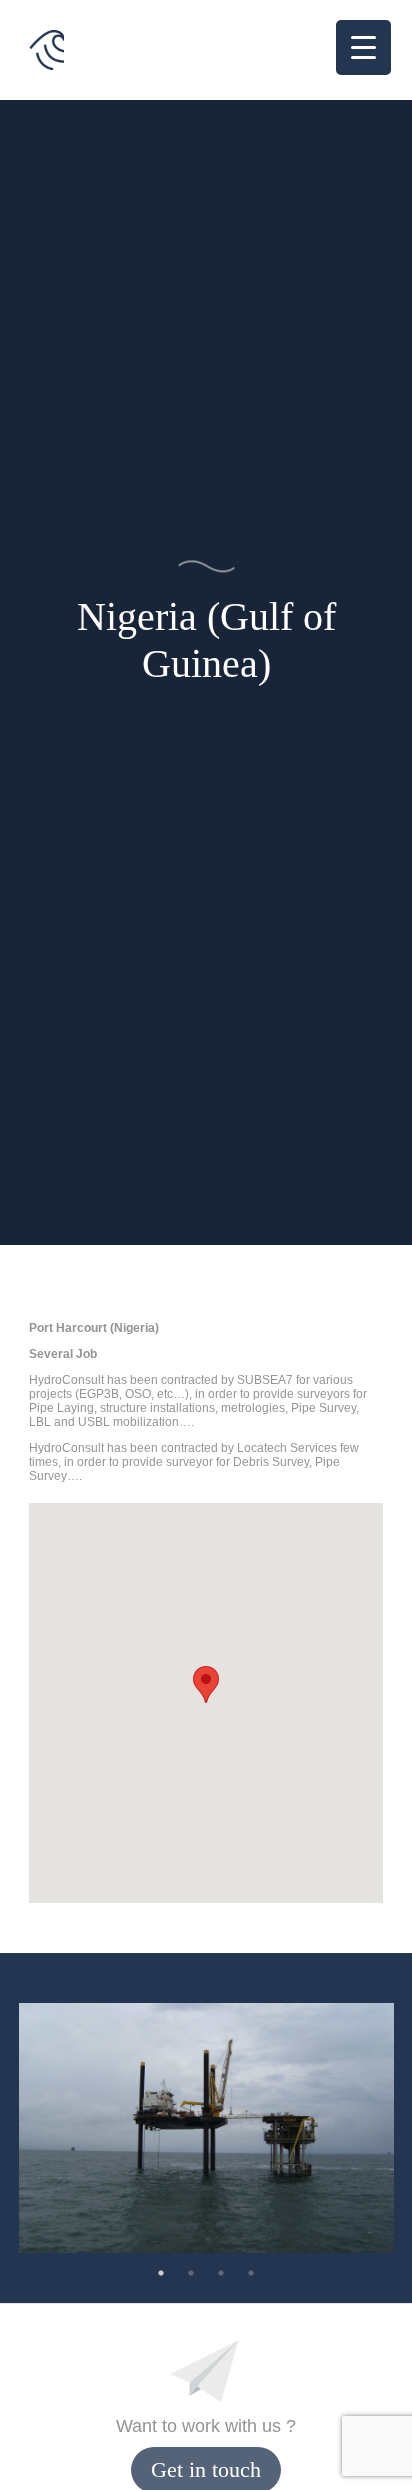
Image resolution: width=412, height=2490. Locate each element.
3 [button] (221, 2273)
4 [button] (251, 2273)
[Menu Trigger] (363, 47)
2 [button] (191, 2273)
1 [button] (161, 2273)
